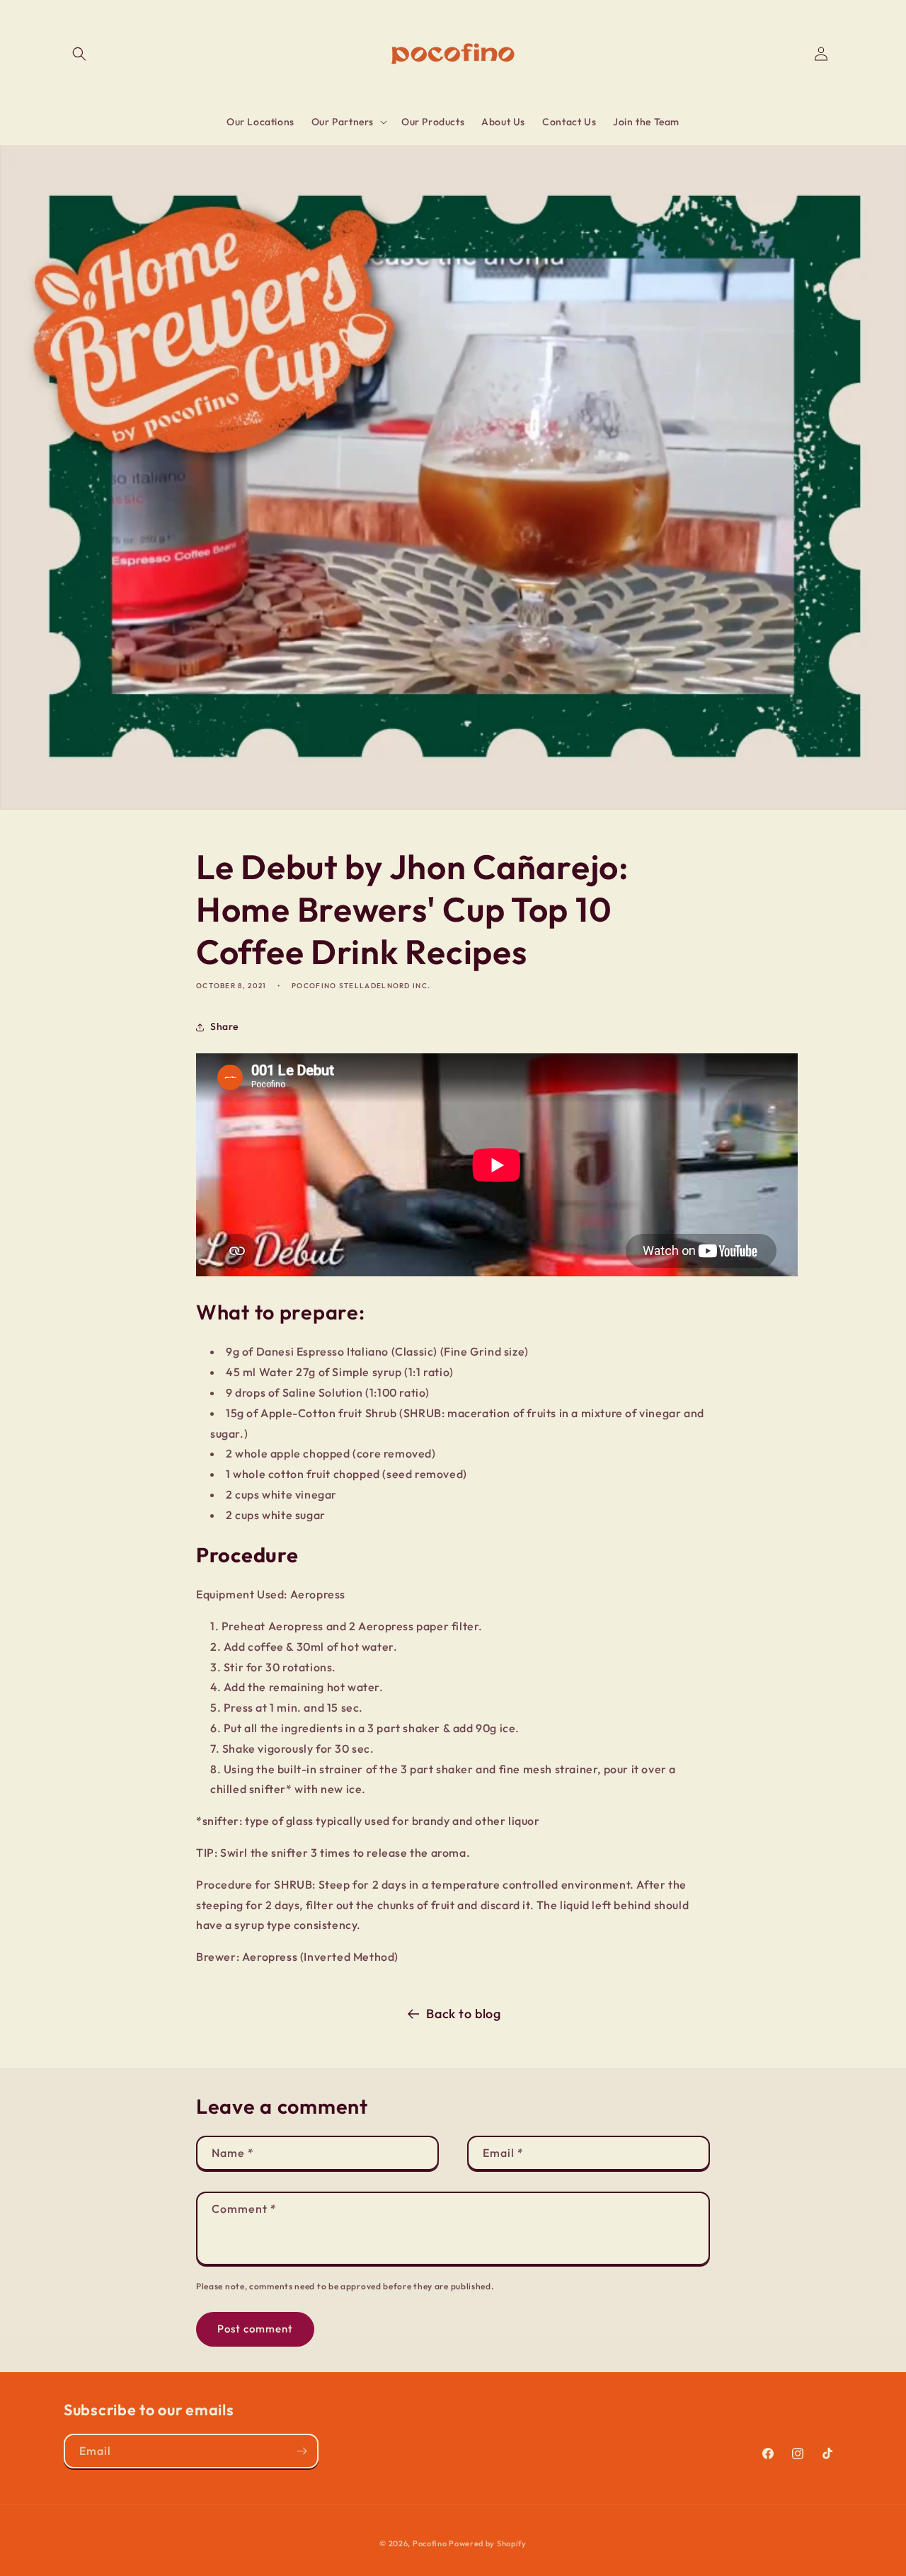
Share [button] (224, 1026)
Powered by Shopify (488, 2543)
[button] (79, 54)
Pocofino (430, 2543)
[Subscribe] (302, 2451)
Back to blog (463, 2014)
